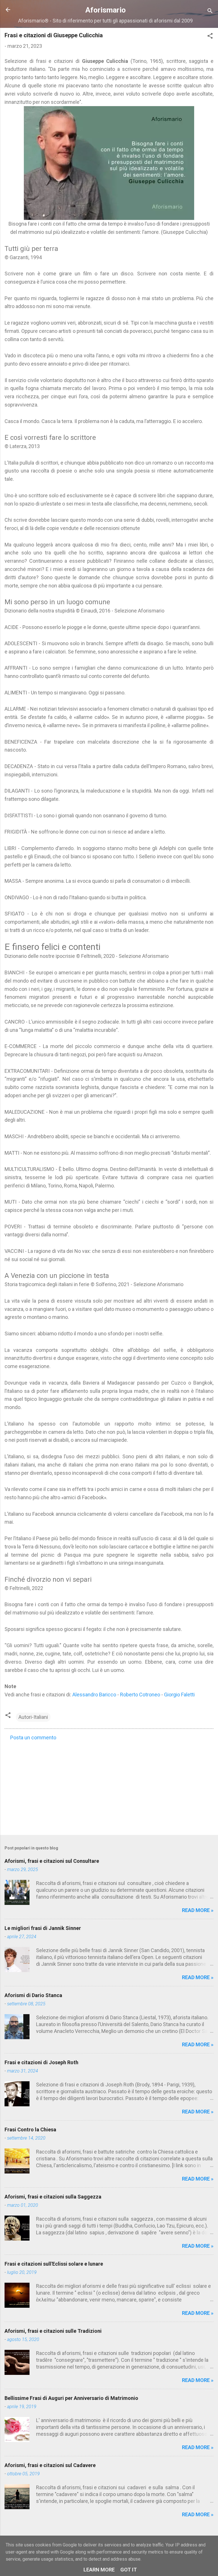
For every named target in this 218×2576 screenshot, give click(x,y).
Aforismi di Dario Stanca (33, 1995)
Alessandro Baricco (94, 1695)
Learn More (99, 2570)
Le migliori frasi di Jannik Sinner (43, 1928)
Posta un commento (33, 1737)
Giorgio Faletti (179, 1695)
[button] (210, 37)
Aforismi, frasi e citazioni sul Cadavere (50, 2465)
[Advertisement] (109, 1786)
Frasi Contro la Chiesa (30, 2130)
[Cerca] (210, 12)
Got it (129, 2570)
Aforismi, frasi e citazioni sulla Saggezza (53, 2197)
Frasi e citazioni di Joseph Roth (41, 2062)
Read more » (198, 1910)
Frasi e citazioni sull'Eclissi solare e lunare (54, 2264)
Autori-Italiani (33, 1717)
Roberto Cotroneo (140, 1695)
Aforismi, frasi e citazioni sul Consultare (52, 1861)
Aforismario (106, 10)
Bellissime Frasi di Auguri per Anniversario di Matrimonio (71, 2398)
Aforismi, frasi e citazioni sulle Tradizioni (53, 2331)
